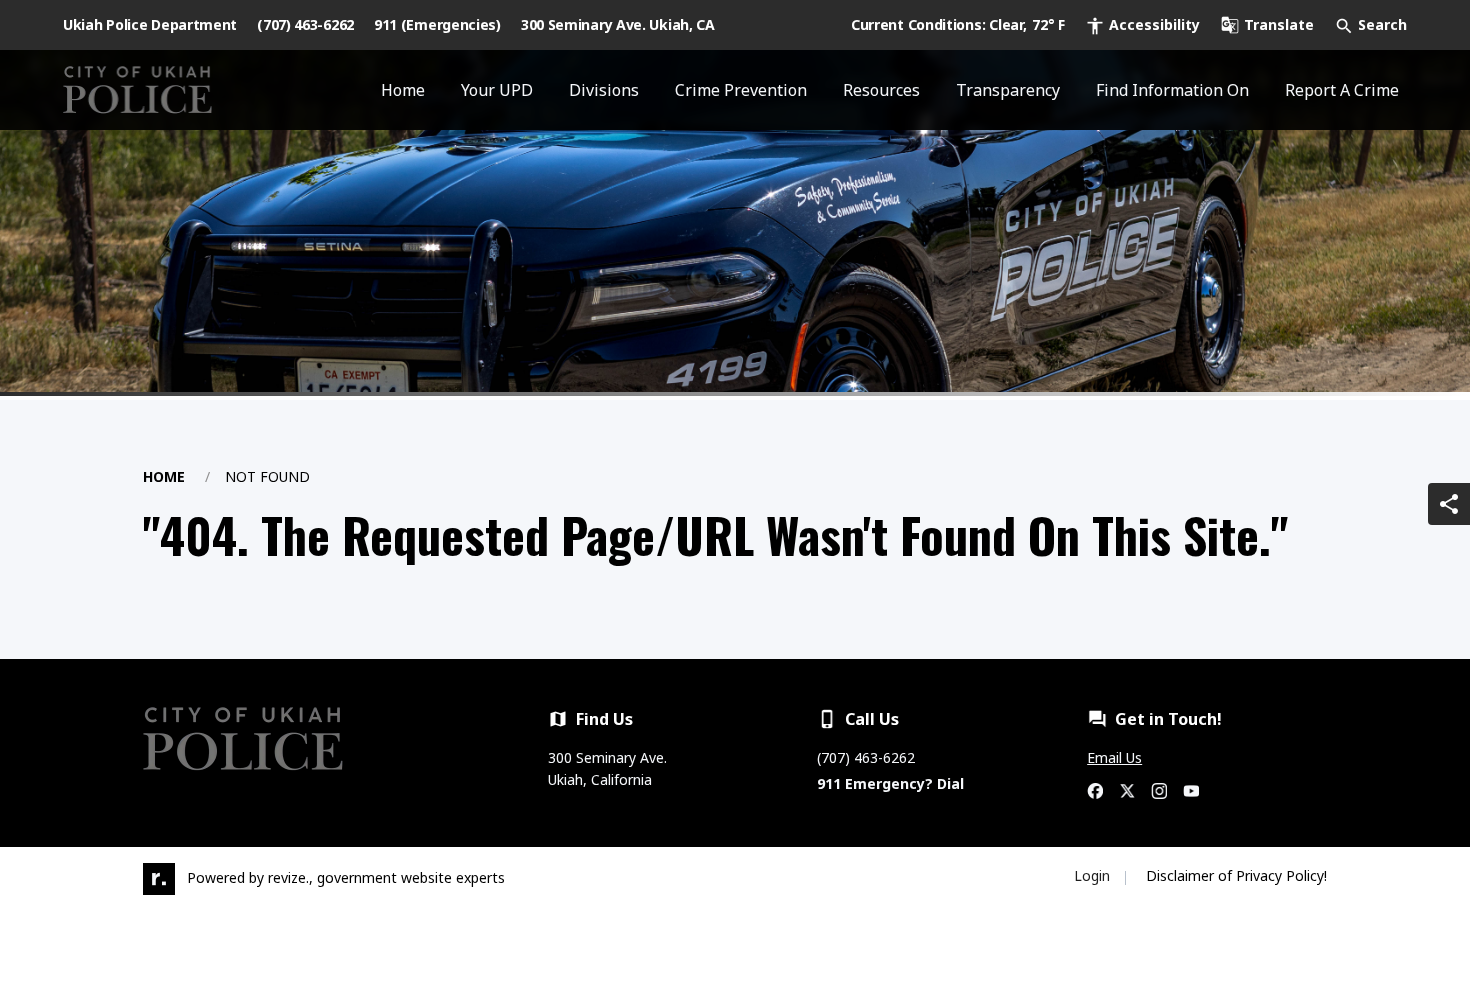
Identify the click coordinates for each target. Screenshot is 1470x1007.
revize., (290, 877)
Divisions (604, 90)
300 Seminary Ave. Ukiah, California (607, 768)
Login (1092, 875)
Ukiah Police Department (150, 24)
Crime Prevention (741, 90)
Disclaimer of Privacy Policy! (1236, 875)
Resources (881, 90)
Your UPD (497, 90)
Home (403, 90)
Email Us (1114, 757)
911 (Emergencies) (437, 24)
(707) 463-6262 (305, 24)
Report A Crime (1342, 90)
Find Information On (1172, 90)
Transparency (1008, 90)
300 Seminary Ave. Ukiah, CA (618, 24)
